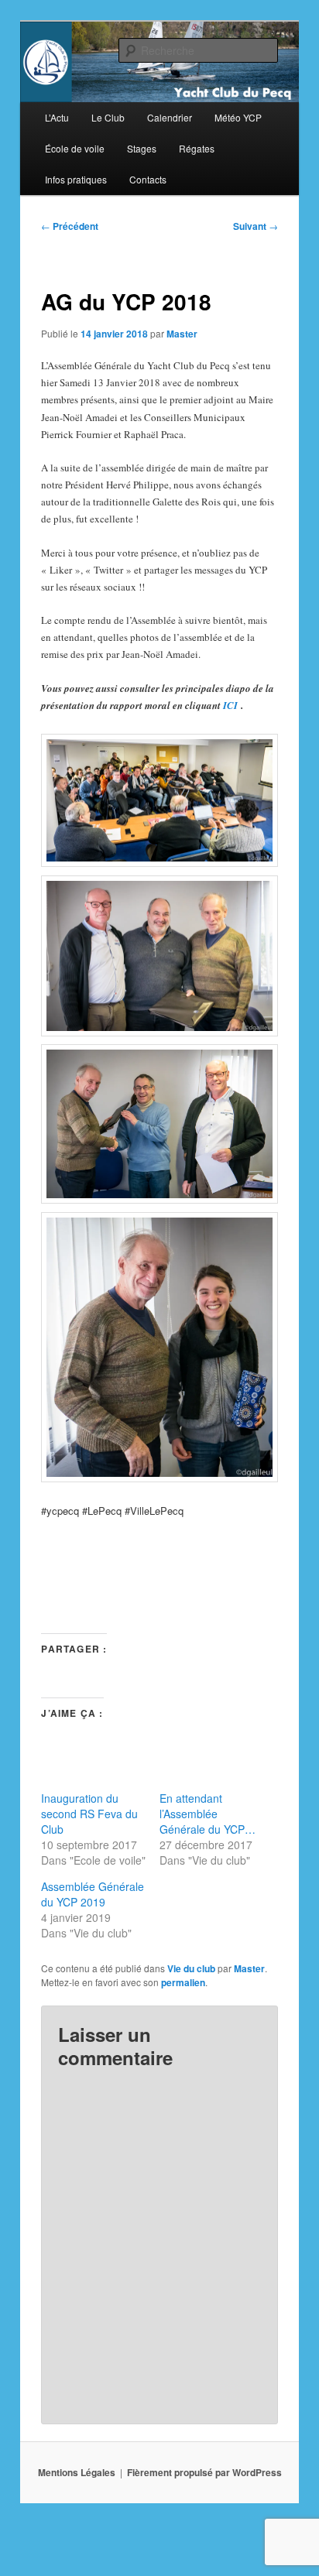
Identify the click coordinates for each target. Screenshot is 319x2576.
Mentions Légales (77, 2472)
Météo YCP (238, 117)
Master (182, 334)
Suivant (256, 226)
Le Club (108, 117)
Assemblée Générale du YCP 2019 (93, 1894)
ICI (230, 705)
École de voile (75, 148)
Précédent (70, 226)
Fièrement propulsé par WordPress (204, 2472)
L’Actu (57, 117)
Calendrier (170, 117)
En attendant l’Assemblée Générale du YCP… (208, 1814)
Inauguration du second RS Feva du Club (89, 1814)
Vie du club (191, 1968)
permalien (183, 1982)
